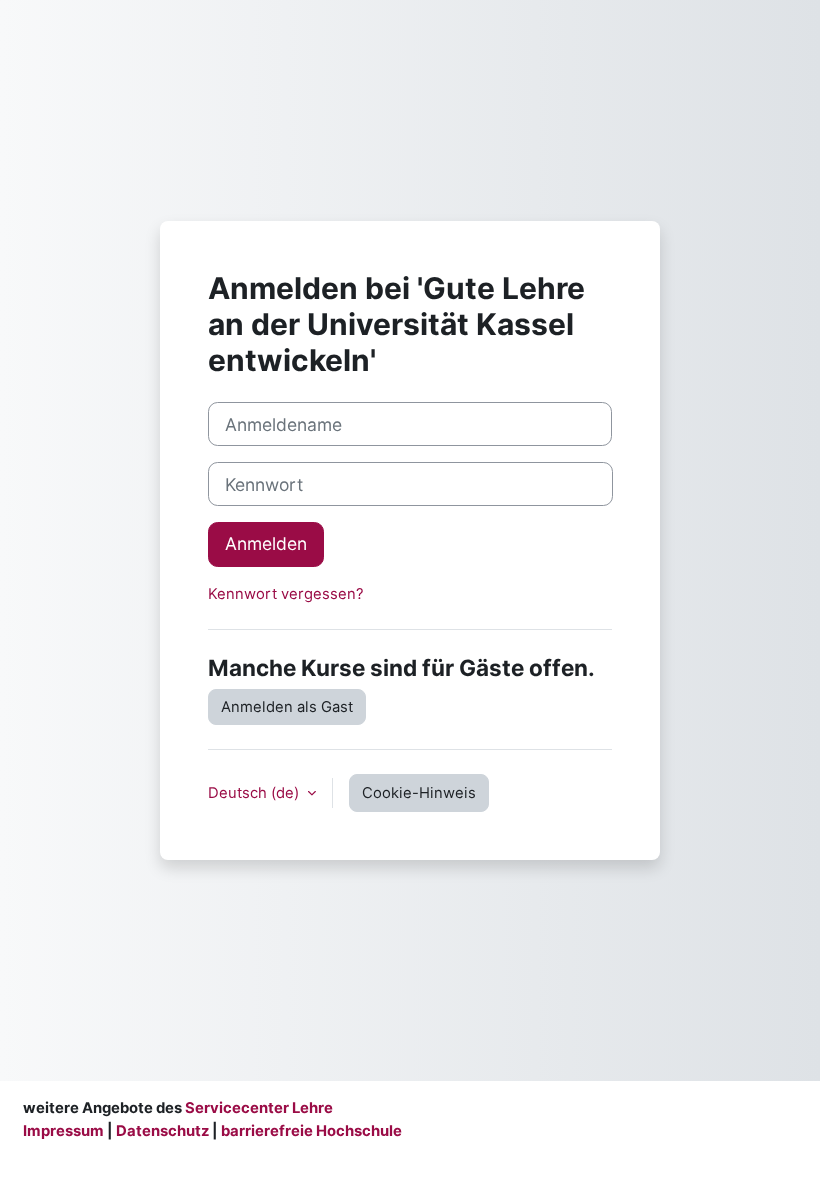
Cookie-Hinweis (419, 793)
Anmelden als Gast (287, 707)
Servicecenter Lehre (257, 1108)
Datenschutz (162, 1131)
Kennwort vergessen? (286, 594)
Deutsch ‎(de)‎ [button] (255, 793)
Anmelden (266, 543)
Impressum (63, 1131)
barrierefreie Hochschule (311, 1131)
